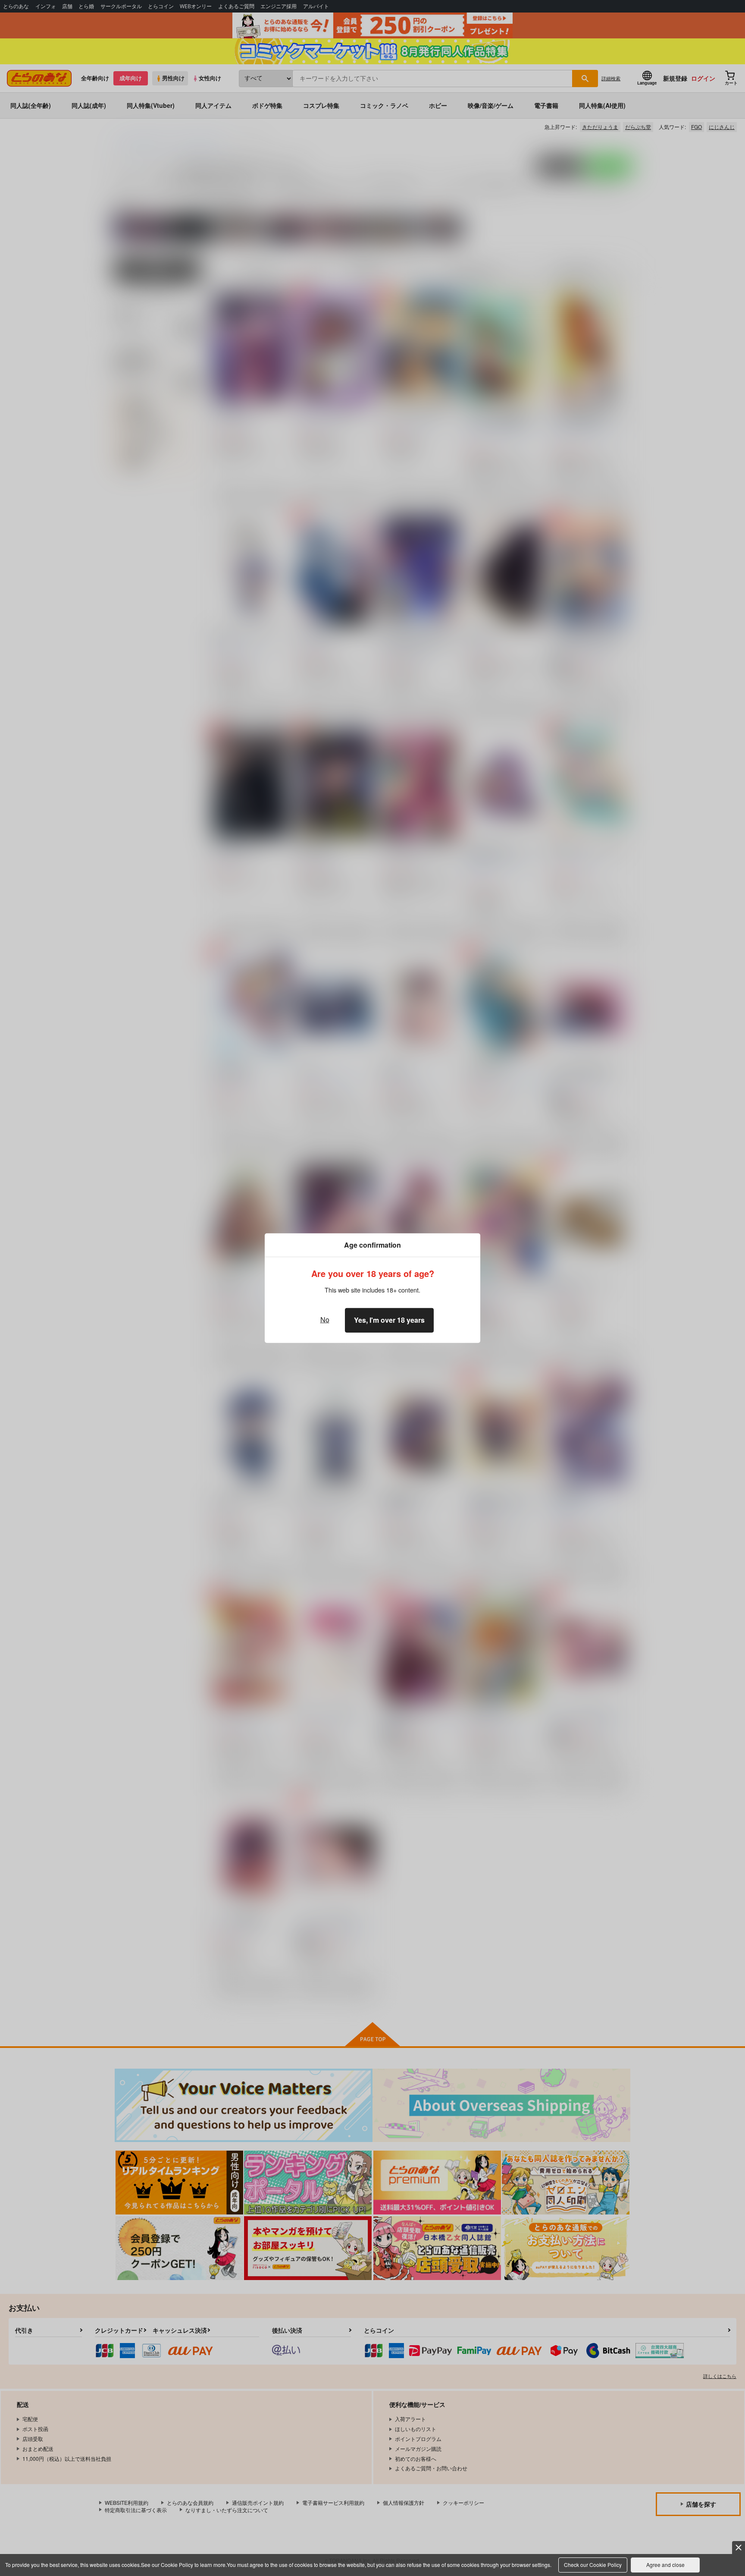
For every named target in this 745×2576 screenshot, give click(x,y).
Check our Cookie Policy (593, 2565)
